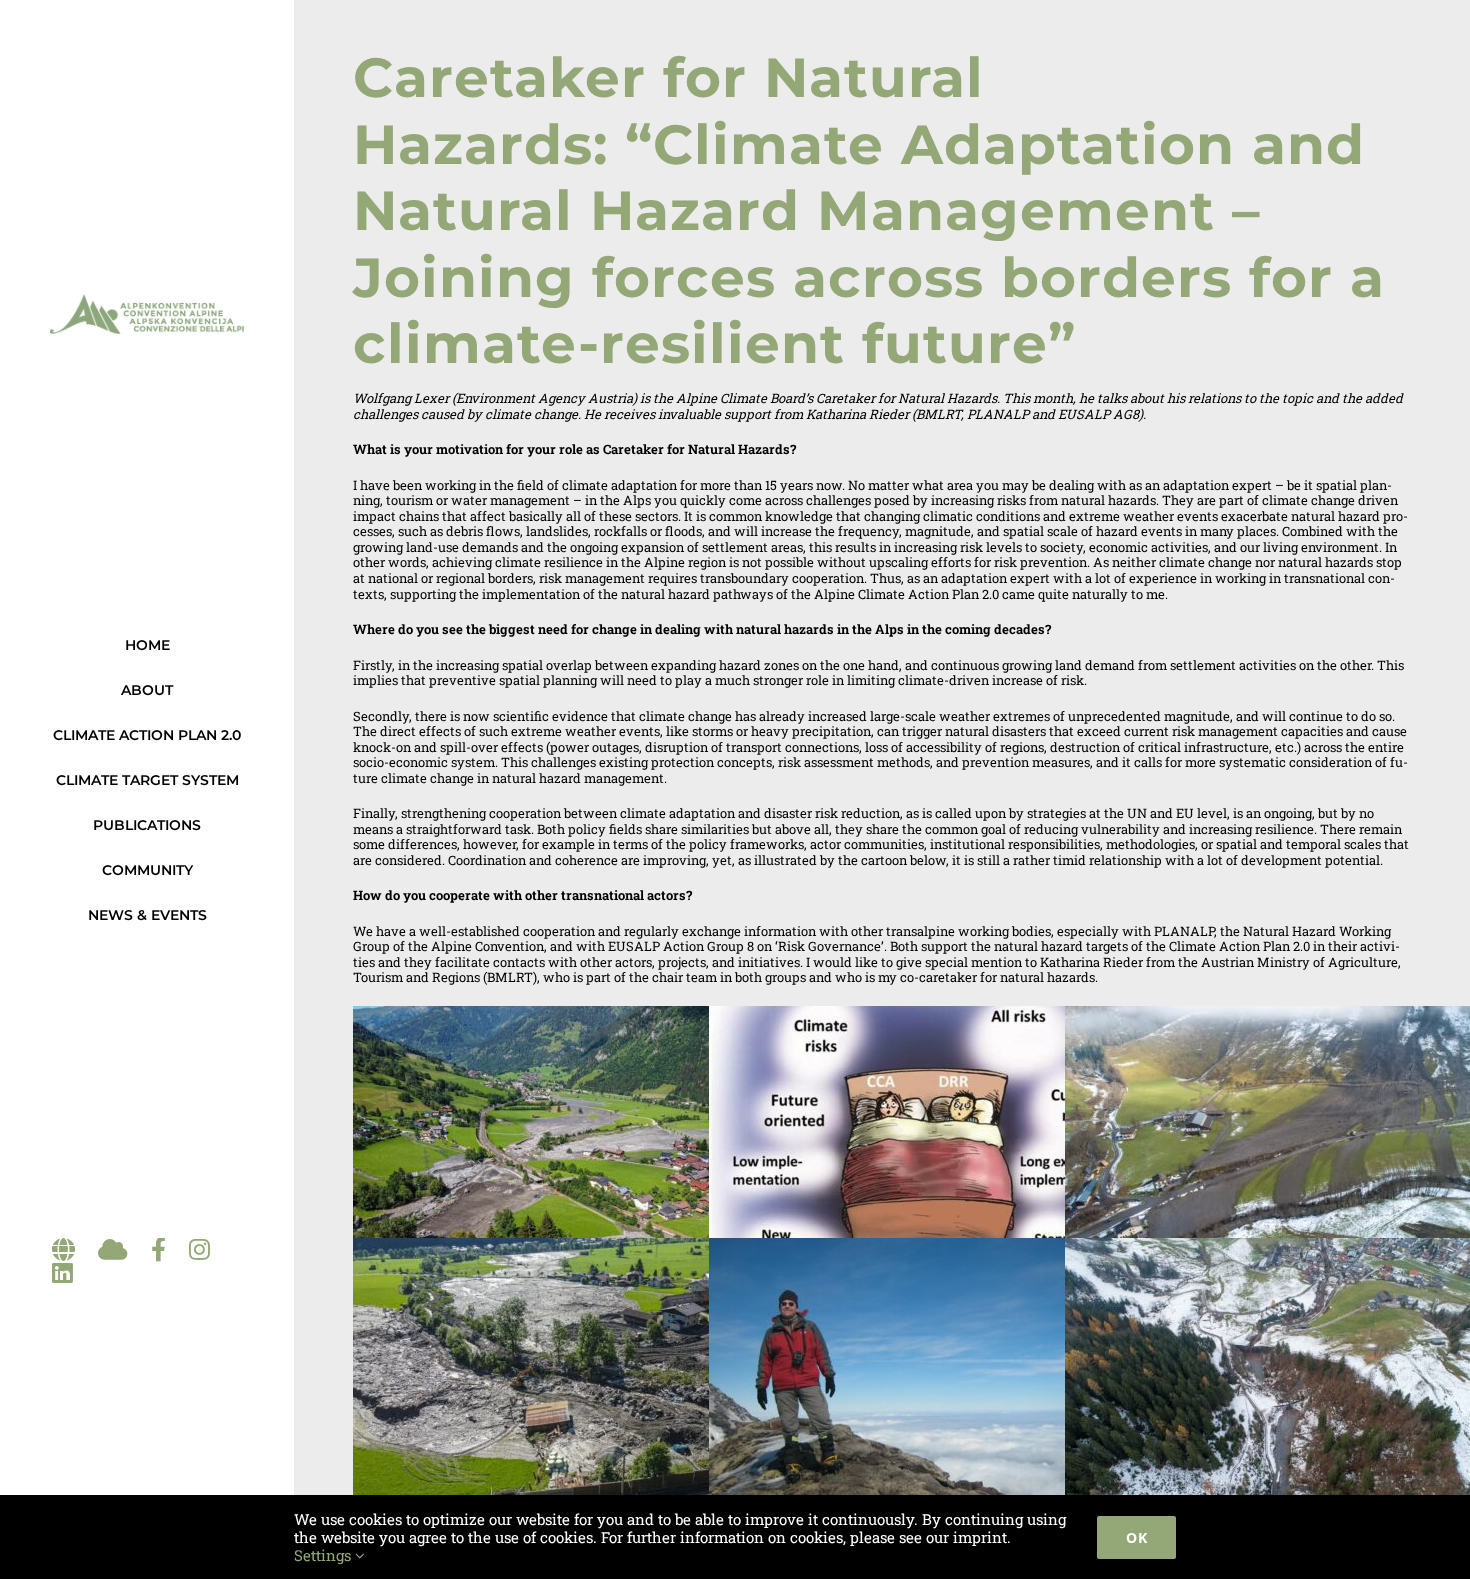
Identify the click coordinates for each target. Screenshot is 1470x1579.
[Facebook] (158, 1250)
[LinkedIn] (62, 1274)
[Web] (63, 1250)
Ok (1136, 1537)
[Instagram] (199, 1250)
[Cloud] (112, 1250)
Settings (324, 1555)
